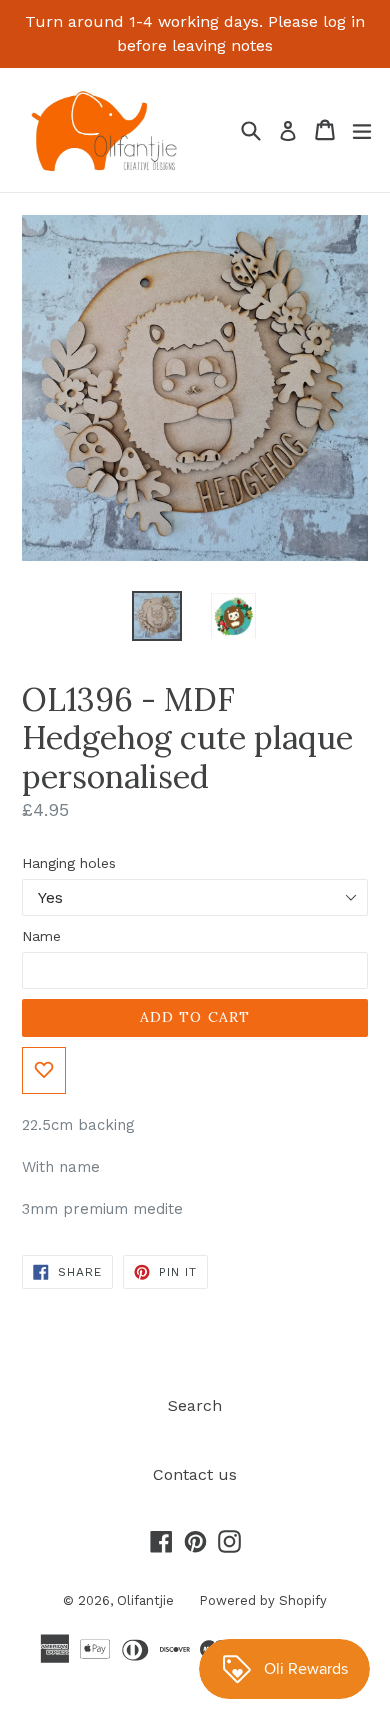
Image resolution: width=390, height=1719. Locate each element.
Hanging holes (69, 863)
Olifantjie (145, 1600)
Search (195, 1405)
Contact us (195, 1474)
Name (41, 936)
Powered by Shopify (263, 1600)
